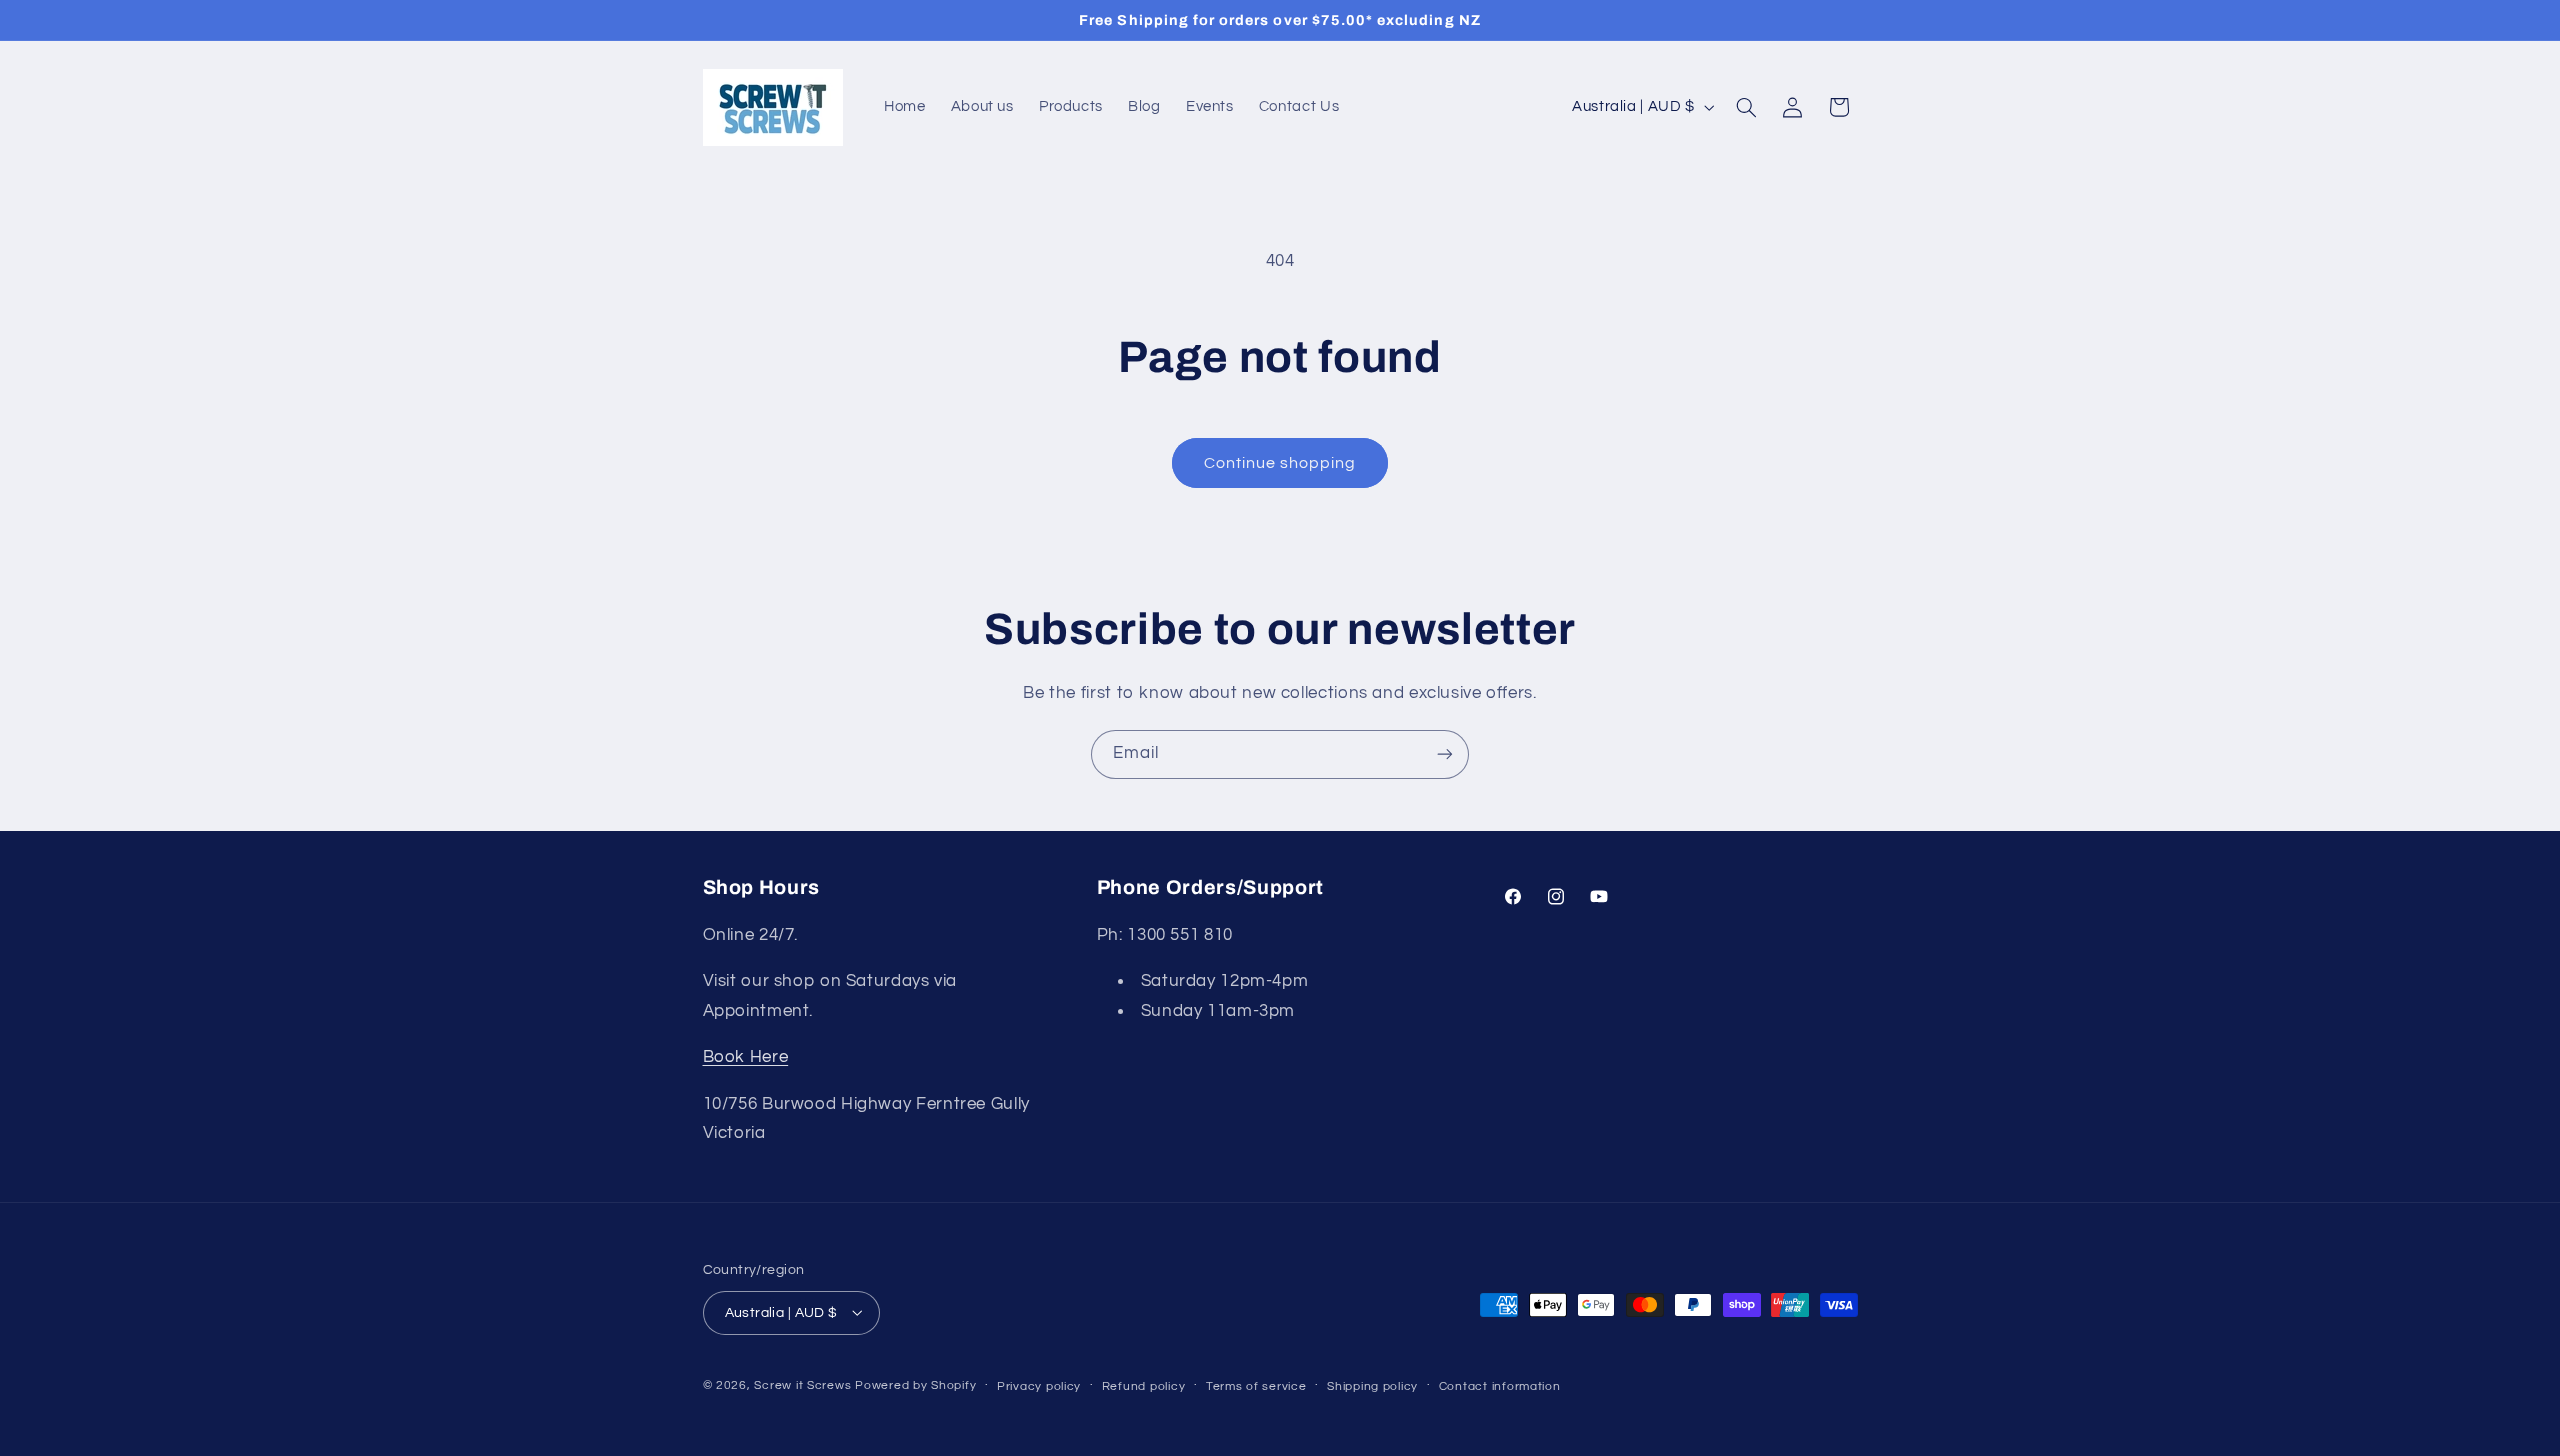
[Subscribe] (1445, 754)
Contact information (1500, 1385)
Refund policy (1144, 1385)
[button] (1746, 107)
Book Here (746, 1058)
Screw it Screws (804, 1384)
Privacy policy (1039, 1385)
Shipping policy (1372, 1385)
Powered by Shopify (915, 1384)
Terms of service (1256, 1385)
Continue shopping (1280, 463)
